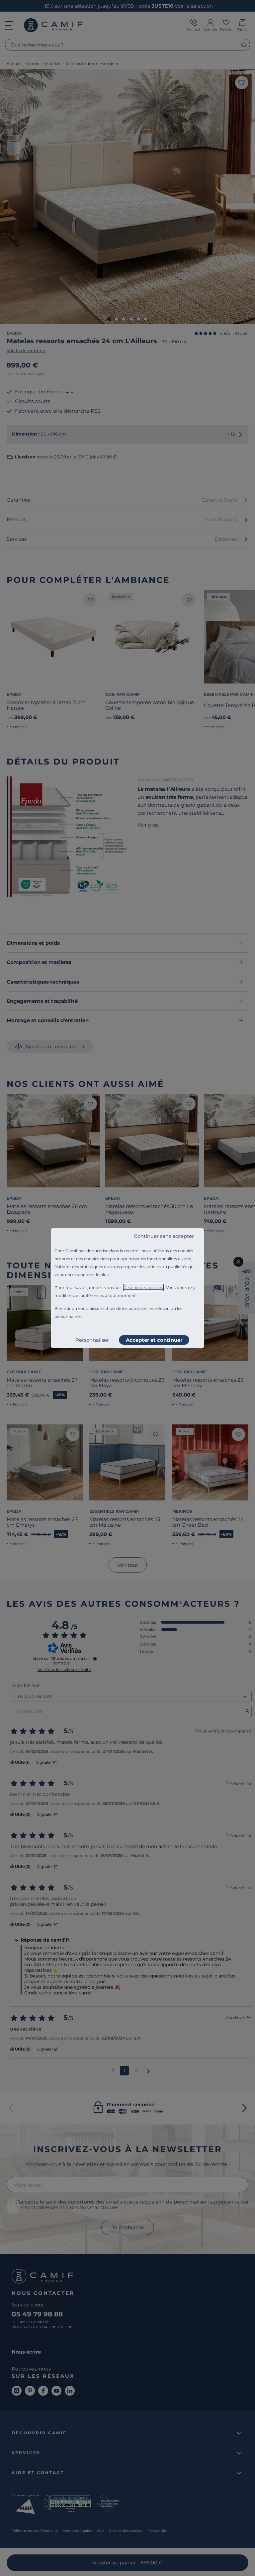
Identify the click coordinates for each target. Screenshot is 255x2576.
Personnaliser (92, 1340)
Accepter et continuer (154, 1340)
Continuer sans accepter (164, 1236)
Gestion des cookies (143, 1288)
